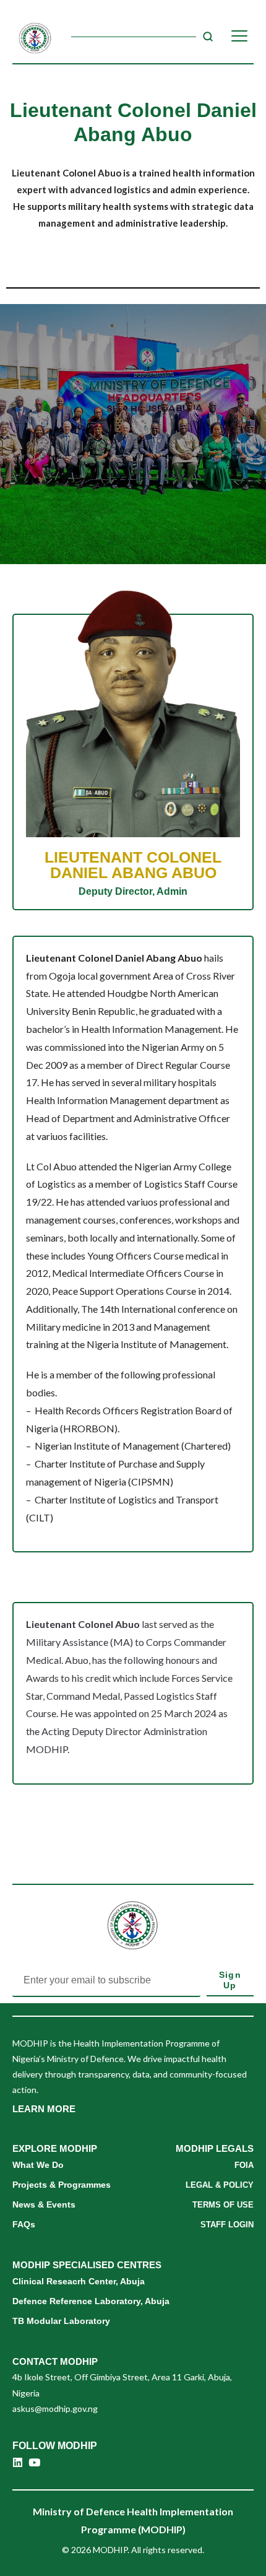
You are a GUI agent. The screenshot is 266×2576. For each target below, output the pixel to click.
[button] (44, 2109)
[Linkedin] (18, 2462)
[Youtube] (34, 2462)
